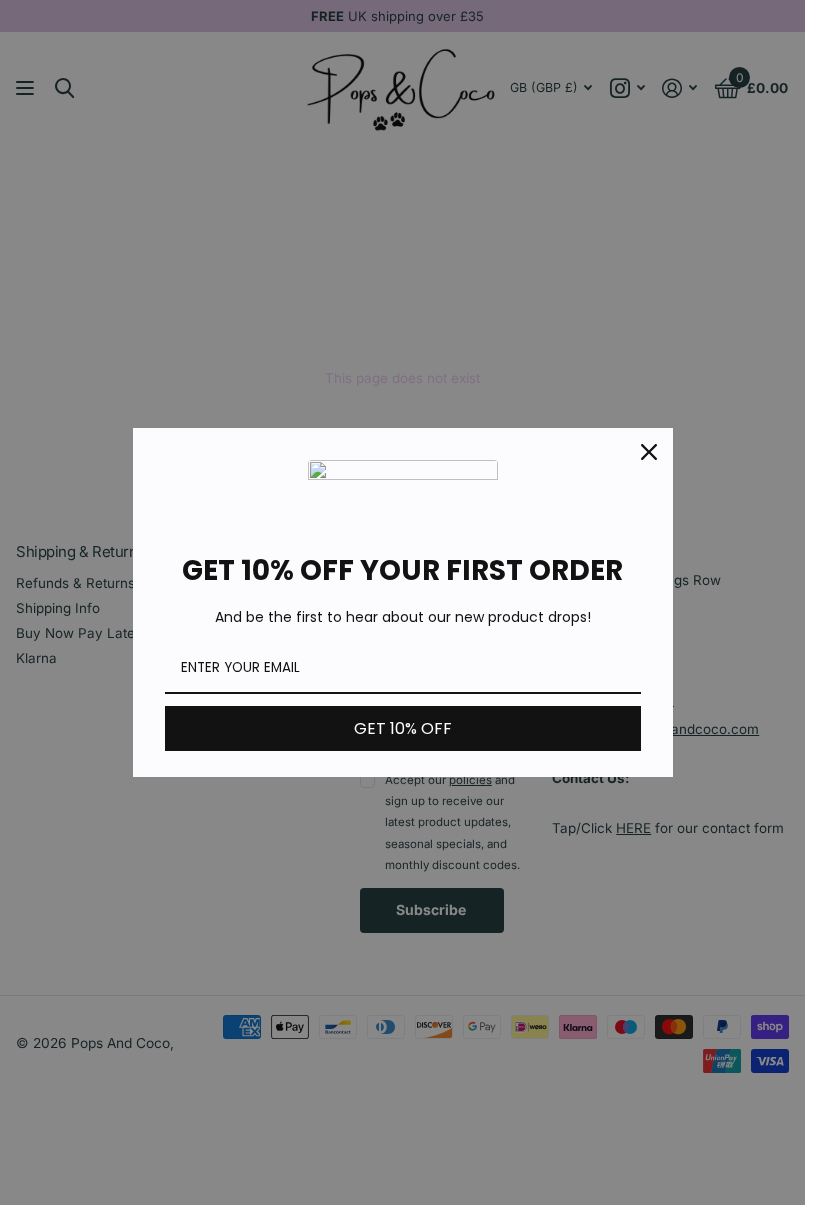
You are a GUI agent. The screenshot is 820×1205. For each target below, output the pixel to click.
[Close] (649, 452)
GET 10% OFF (403, 728)
